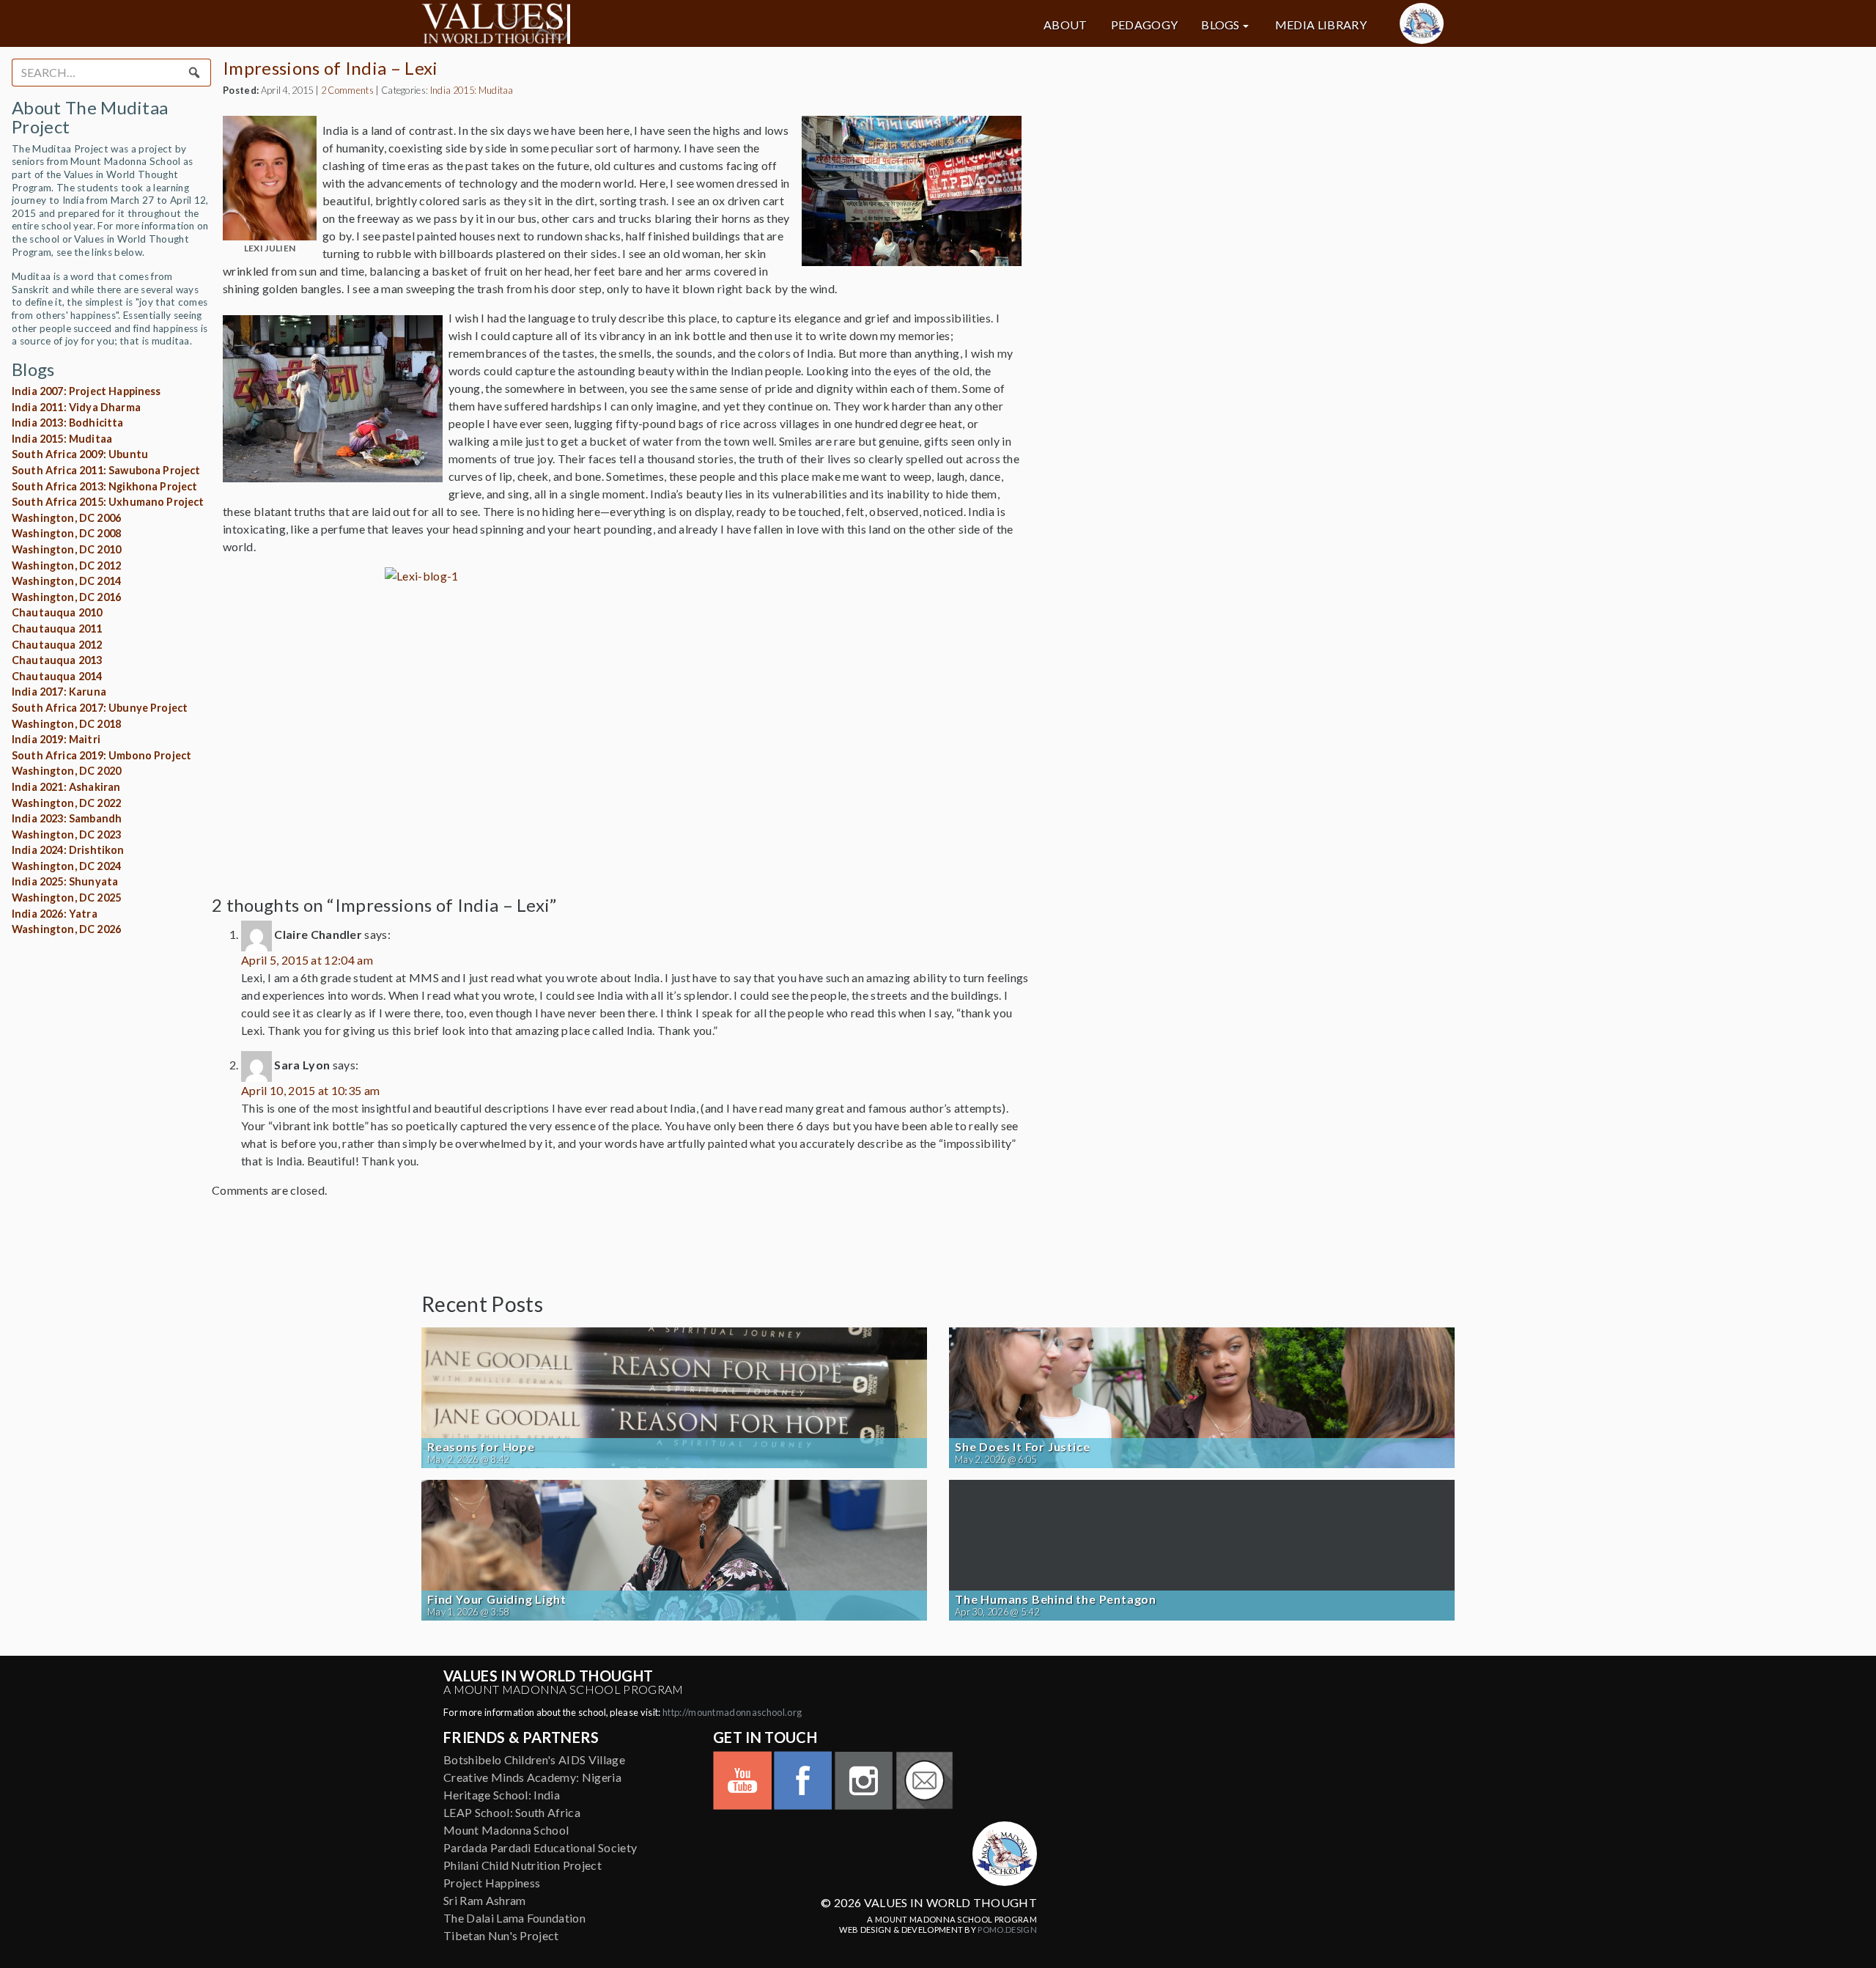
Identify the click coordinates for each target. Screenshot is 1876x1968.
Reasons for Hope (481, 1447)
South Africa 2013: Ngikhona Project (105, 486)
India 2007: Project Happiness (86, 391)
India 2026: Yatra (55, 914)
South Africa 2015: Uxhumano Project (108, 502)
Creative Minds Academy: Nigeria (532, 1777)
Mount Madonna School (506, 1830)
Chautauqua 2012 (57, 645)
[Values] (586, 23)
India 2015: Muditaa (62, 439)
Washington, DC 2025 (66, 898)
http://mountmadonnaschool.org (732, 1712)
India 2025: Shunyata (65, 881)
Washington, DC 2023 (66, 834)
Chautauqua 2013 (57, 660)
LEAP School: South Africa (512, 1812)
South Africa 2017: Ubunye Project (100, 708)
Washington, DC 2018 (66, 724)
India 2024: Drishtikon (68, 850)
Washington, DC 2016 (66, 597)
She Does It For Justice (1022, 1447)
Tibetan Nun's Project (501, 1935)
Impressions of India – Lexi (330, 68)
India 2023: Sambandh (67, 818)
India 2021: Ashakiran (66, 787)
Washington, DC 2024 (66, 866)
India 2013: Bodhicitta (68, 423)
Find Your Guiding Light (496, 1599)
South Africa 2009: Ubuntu (80, 454)
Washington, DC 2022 (66, 803)
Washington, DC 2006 (66, 518)
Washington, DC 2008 (66, 533)
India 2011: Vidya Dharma (76, 407)
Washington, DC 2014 (66, 581)
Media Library (1321, 25)
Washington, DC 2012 (66, 565)
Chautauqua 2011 (57, 629)
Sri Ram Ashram (484, 1900)
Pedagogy (1145, 25)
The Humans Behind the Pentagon (1056, 1599)
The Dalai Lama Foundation (514, 1918)
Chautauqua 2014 (57, 676)
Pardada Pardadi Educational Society (540, 1847)
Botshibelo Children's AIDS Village (534, 1759)
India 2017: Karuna (59, 692)
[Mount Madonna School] (1422, 23)
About (1066, 25)
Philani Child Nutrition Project (522, 1865)
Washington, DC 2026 (66, 929)
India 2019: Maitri (56, 739)
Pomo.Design (1007, 1930)
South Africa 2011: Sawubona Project (106, 470)
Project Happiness (492, 1883)
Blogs (1220, 25)
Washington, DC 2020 (66, 771)
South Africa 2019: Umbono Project (101, 755)
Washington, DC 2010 (66, 549)
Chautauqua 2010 (57, 612)
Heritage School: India (502, 1795)
